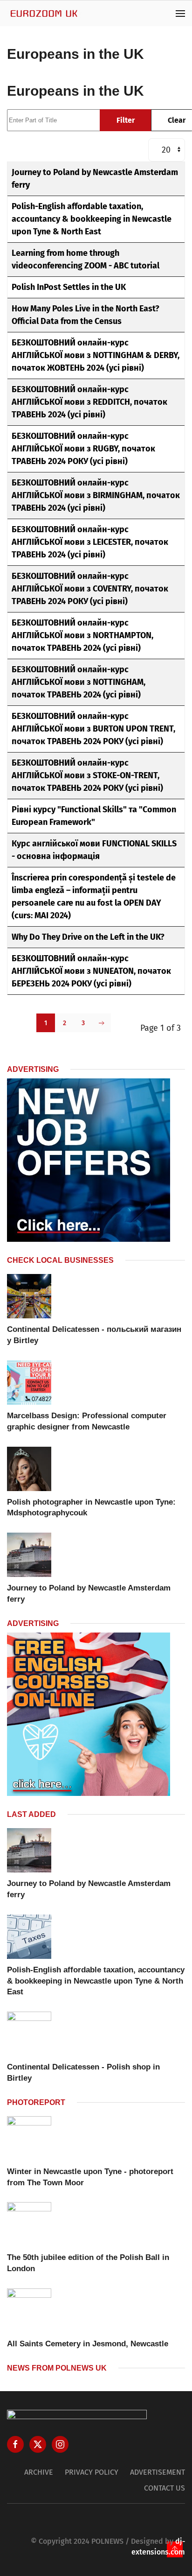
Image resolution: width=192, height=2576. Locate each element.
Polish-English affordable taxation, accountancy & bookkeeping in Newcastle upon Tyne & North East (92, 219)
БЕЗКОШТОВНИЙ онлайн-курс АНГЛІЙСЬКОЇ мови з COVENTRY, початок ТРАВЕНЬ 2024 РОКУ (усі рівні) (90, 589)
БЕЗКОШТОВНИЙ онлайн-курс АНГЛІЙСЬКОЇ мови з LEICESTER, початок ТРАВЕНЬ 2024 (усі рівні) (90, 542)
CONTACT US (165, 2488)
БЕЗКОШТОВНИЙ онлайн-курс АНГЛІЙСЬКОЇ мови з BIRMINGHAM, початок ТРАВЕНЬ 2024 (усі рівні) (96, 495)
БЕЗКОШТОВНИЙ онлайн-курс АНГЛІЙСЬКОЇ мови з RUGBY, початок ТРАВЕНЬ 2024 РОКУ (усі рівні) (83, 449)
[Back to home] (44, 13)
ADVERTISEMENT (158, 2472)
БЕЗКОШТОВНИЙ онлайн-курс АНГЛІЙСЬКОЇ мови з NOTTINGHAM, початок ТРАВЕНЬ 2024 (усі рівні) (79, 682)
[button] (180, 13)
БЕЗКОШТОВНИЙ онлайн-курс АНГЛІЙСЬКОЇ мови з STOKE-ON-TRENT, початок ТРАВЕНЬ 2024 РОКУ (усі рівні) (87, 775)
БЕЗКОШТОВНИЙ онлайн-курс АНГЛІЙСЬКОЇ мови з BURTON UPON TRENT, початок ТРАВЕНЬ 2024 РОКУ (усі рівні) (93, 729)
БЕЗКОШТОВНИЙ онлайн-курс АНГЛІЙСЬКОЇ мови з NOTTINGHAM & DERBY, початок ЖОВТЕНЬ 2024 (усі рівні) (96, 355)
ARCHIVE (39, 2472)
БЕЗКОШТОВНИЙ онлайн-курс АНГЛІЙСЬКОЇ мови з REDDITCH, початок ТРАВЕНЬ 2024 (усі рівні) (89, 402)
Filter (126, 120)
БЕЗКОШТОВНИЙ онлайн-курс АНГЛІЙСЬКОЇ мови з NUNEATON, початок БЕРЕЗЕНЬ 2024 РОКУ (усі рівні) (91, 971)
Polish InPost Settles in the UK (69, 287)
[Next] (102, 1023)
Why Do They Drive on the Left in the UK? (88, 937)
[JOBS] (89, 1160)
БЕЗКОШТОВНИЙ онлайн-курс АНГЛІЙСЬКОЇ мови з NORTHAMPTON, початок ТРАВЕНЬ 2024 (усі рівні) (82, 635)
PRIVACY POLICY (92, 2472)
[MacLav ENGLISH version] (89, 1714)
